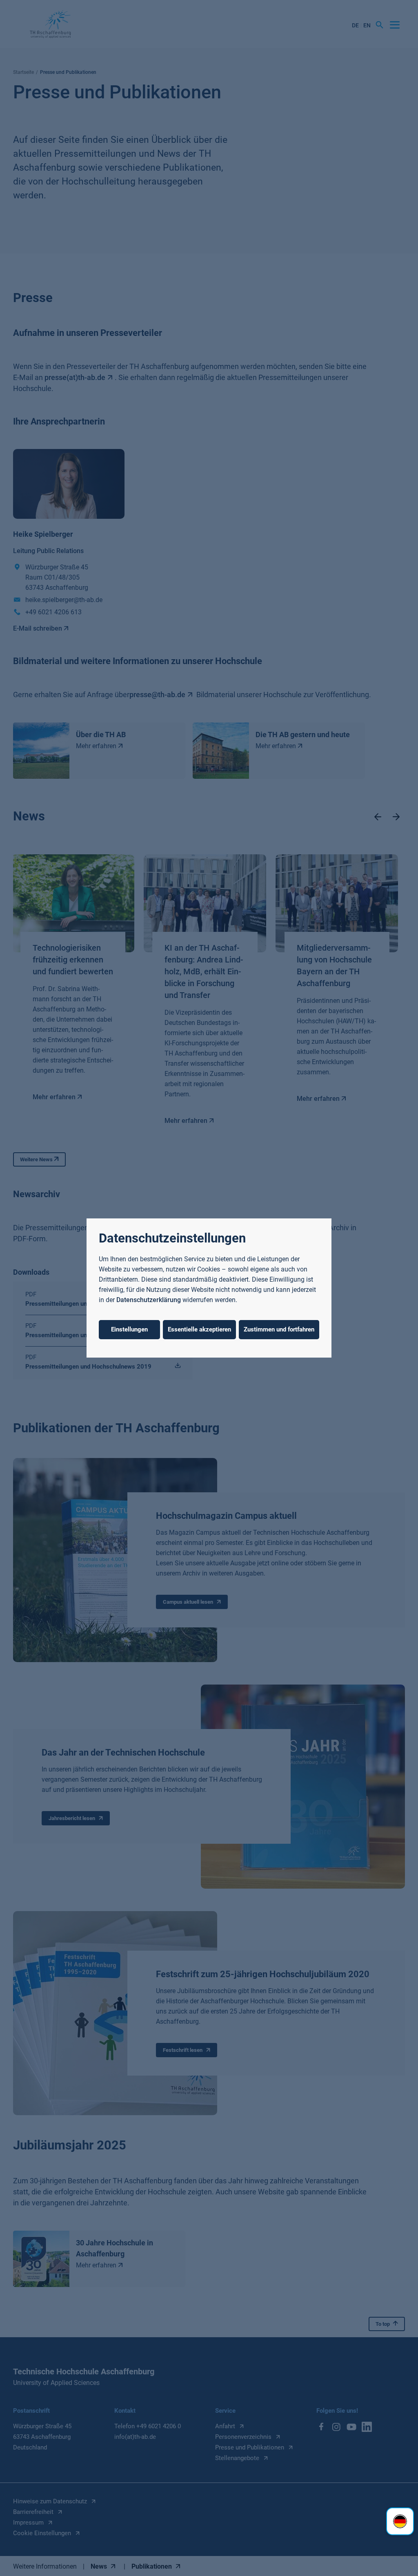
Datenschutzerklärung (149, 1300)
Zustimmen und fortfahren (279, 1329)
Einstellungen (129, 1329)
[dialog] (209, 1288)
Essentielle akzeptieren (199, 1329)
